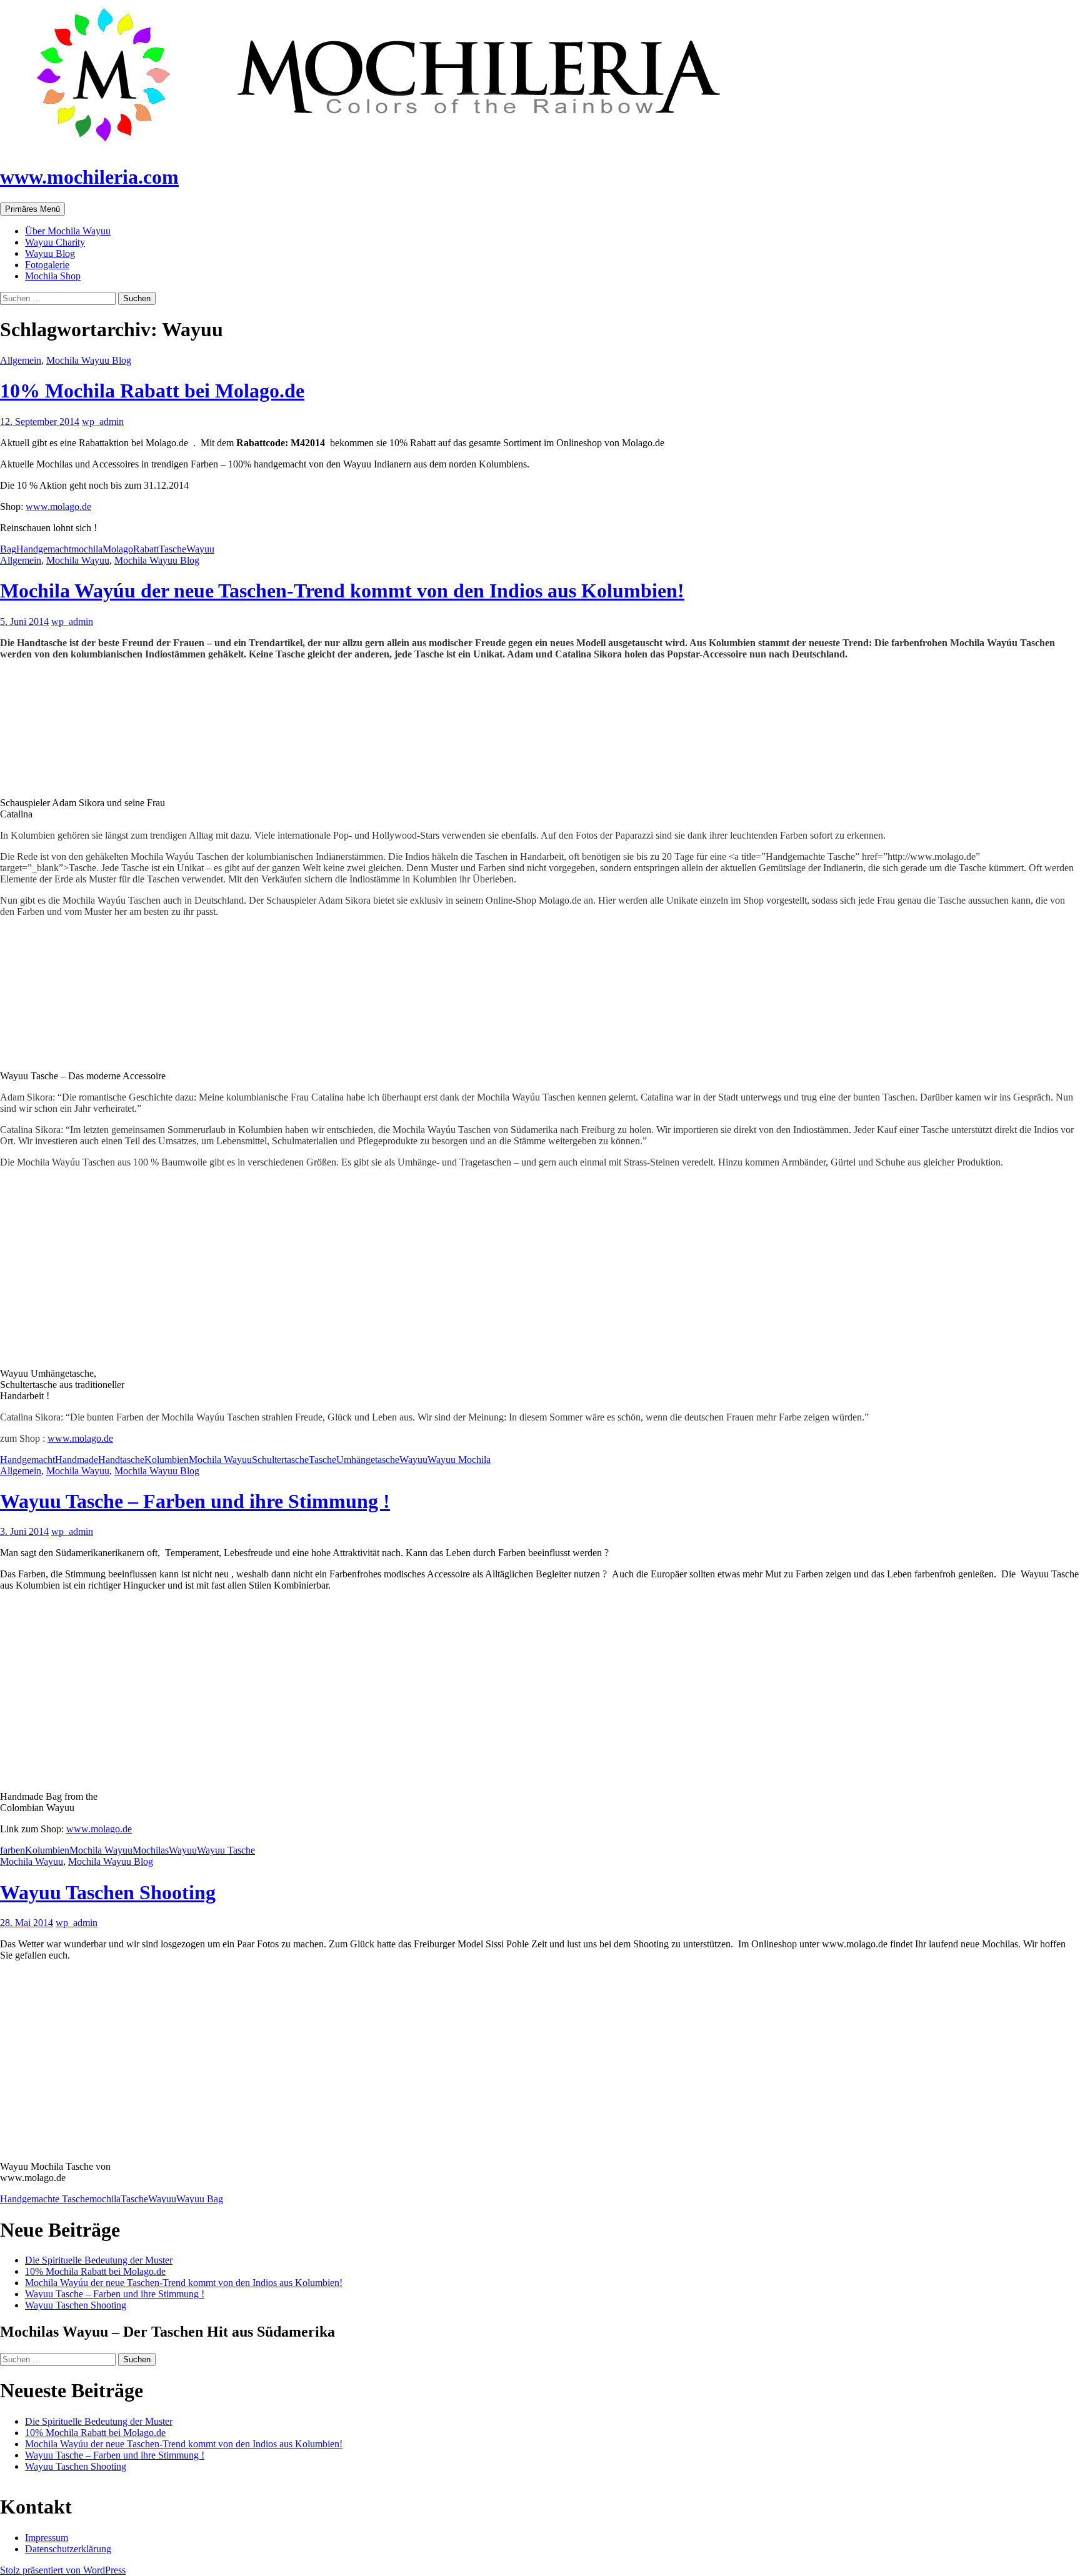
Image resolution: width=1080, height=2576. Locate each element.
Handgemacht (44, 549)
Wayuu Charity (55, 242)
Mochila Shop (53, 276)
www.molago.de (58, 507)
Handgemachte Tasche (45, 2199)
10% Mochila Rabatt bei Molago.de (152, 391)
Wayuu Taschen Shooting (108, 1892)
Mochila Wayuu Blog (89, 360)
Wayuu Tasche (226, 1850)
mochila (87, 549)
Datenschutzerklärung (68, 2549)
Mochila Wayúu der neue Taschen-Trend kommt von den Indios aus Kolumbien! (342, 591)
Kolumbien (167, 1460)
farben (12, 1850)
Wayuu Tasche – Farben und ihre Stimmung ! (195, 1501)
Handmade (77, 1460)
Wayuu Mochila (459, 1460)
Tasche (172, 549)
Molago (118, 549)
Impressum (47, 2538)
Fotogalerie (47, 265)
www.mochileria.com (89, 177)
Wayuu (200, 549)
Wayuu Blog (50, 253)
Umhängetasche (368, 1460)
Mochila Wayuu (78, 560)
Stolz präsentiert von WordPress (63, 2570)
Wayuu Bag (200, 2199)
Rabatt (146, 549)
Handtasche (121, 1460)
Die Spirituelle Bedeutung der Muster (99, 2260)
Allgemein (21, 360)
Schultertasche (280, 1460)
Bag (8, 549)
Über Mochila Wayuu (68, 231)
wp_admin (103, 422)
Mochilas (151, 1850)
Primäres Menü (32, 209)
